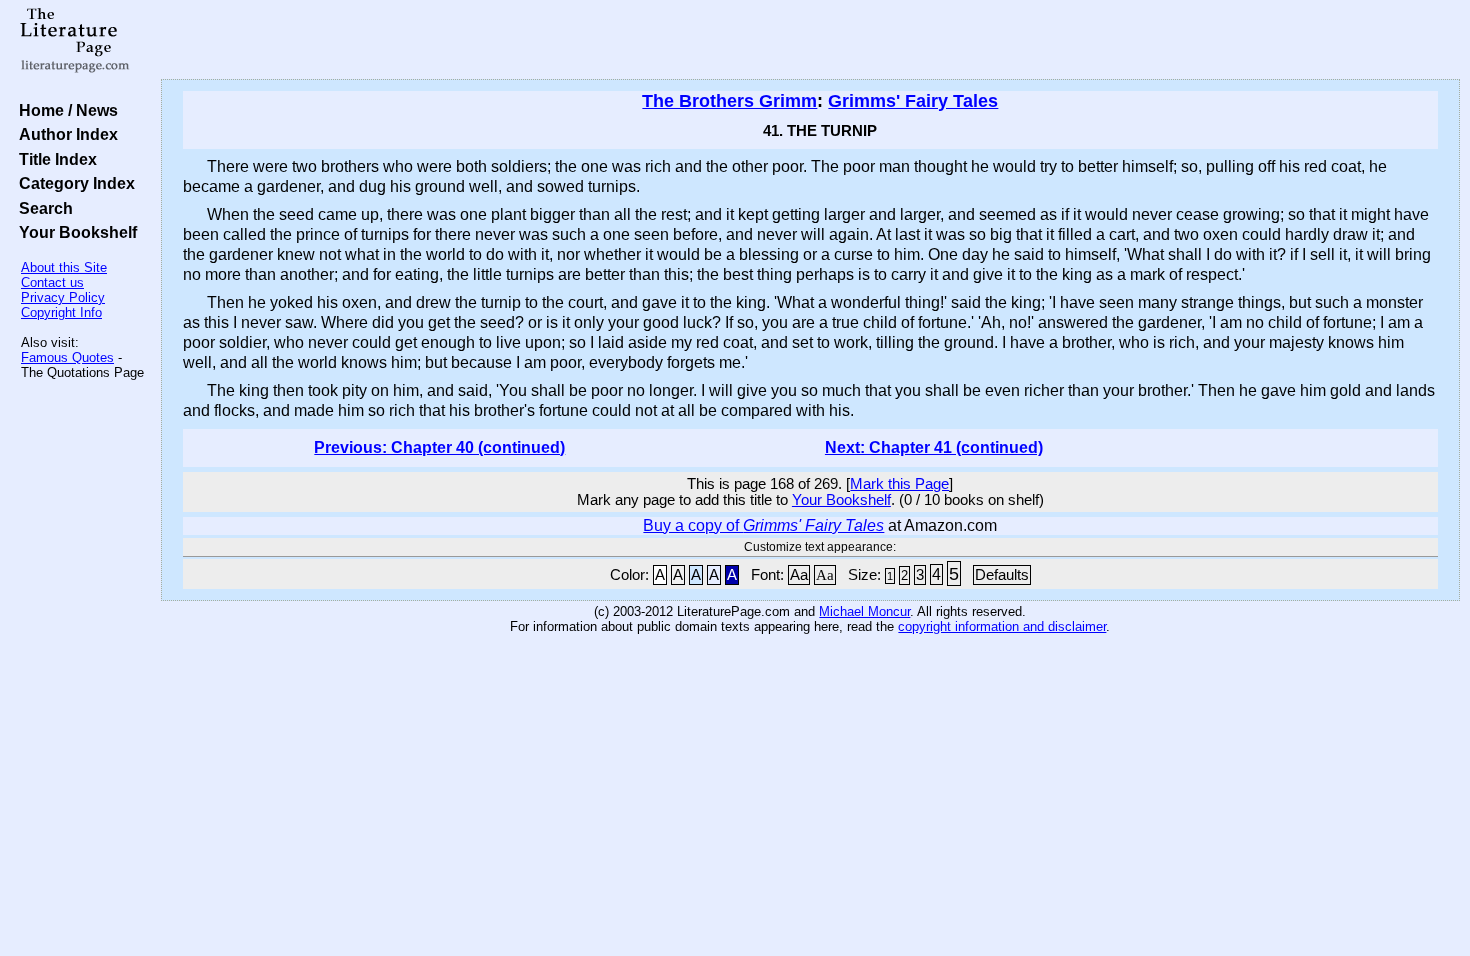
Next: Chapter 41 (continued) (934, 447)
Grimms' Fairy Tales (913, 101)
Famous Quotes (67, 357)
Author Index (64, 134)
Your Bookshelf (74, 232)
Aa (799, 575)
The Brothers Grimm (729, 101)
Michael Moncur (864, 611)
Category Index (73, 183)
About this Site (64, 267)
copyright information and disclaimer (1002, 626)
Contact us (52, 282)
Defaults (1002, 575)
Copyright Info (61, 312)
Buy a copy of (763, 525)
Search (42, 208)
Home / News (64, 110)
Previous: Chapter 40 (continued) (439, 447)
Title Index (54, 159)
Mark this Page (899, 484)
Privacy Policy (63, 297)
